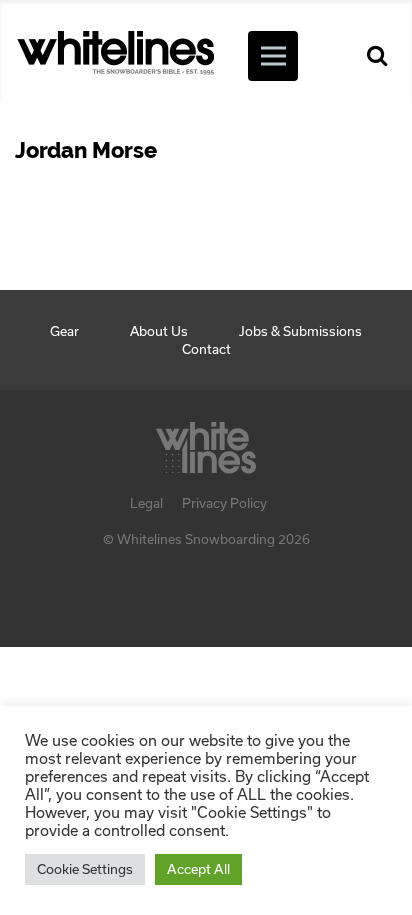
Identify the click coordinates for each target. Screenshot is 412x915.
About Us (159, 331)
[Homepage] (206, 442)
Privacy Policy (224, 503)
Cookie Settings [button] (85, 869)
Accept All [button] (198, 869)
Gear (64, 331)
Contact (206, 349)
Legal (146, 503)
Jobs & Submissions (300, 331)
